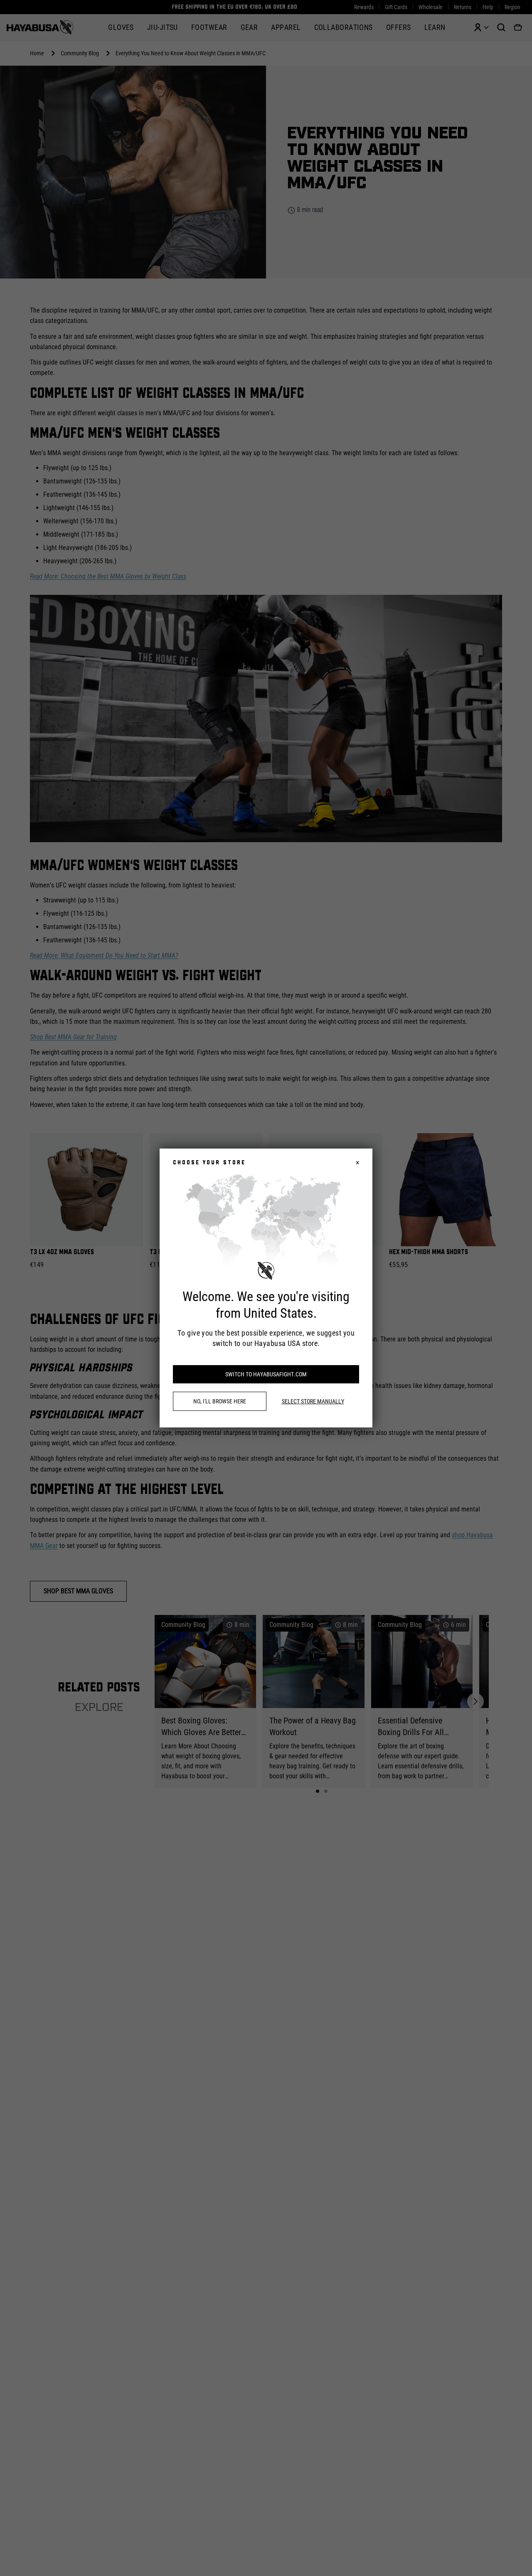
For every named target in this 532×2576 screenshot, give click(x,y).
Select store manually (313, 1401)
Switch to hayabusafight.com (266, 1374)
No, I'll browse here (220, 1401)
